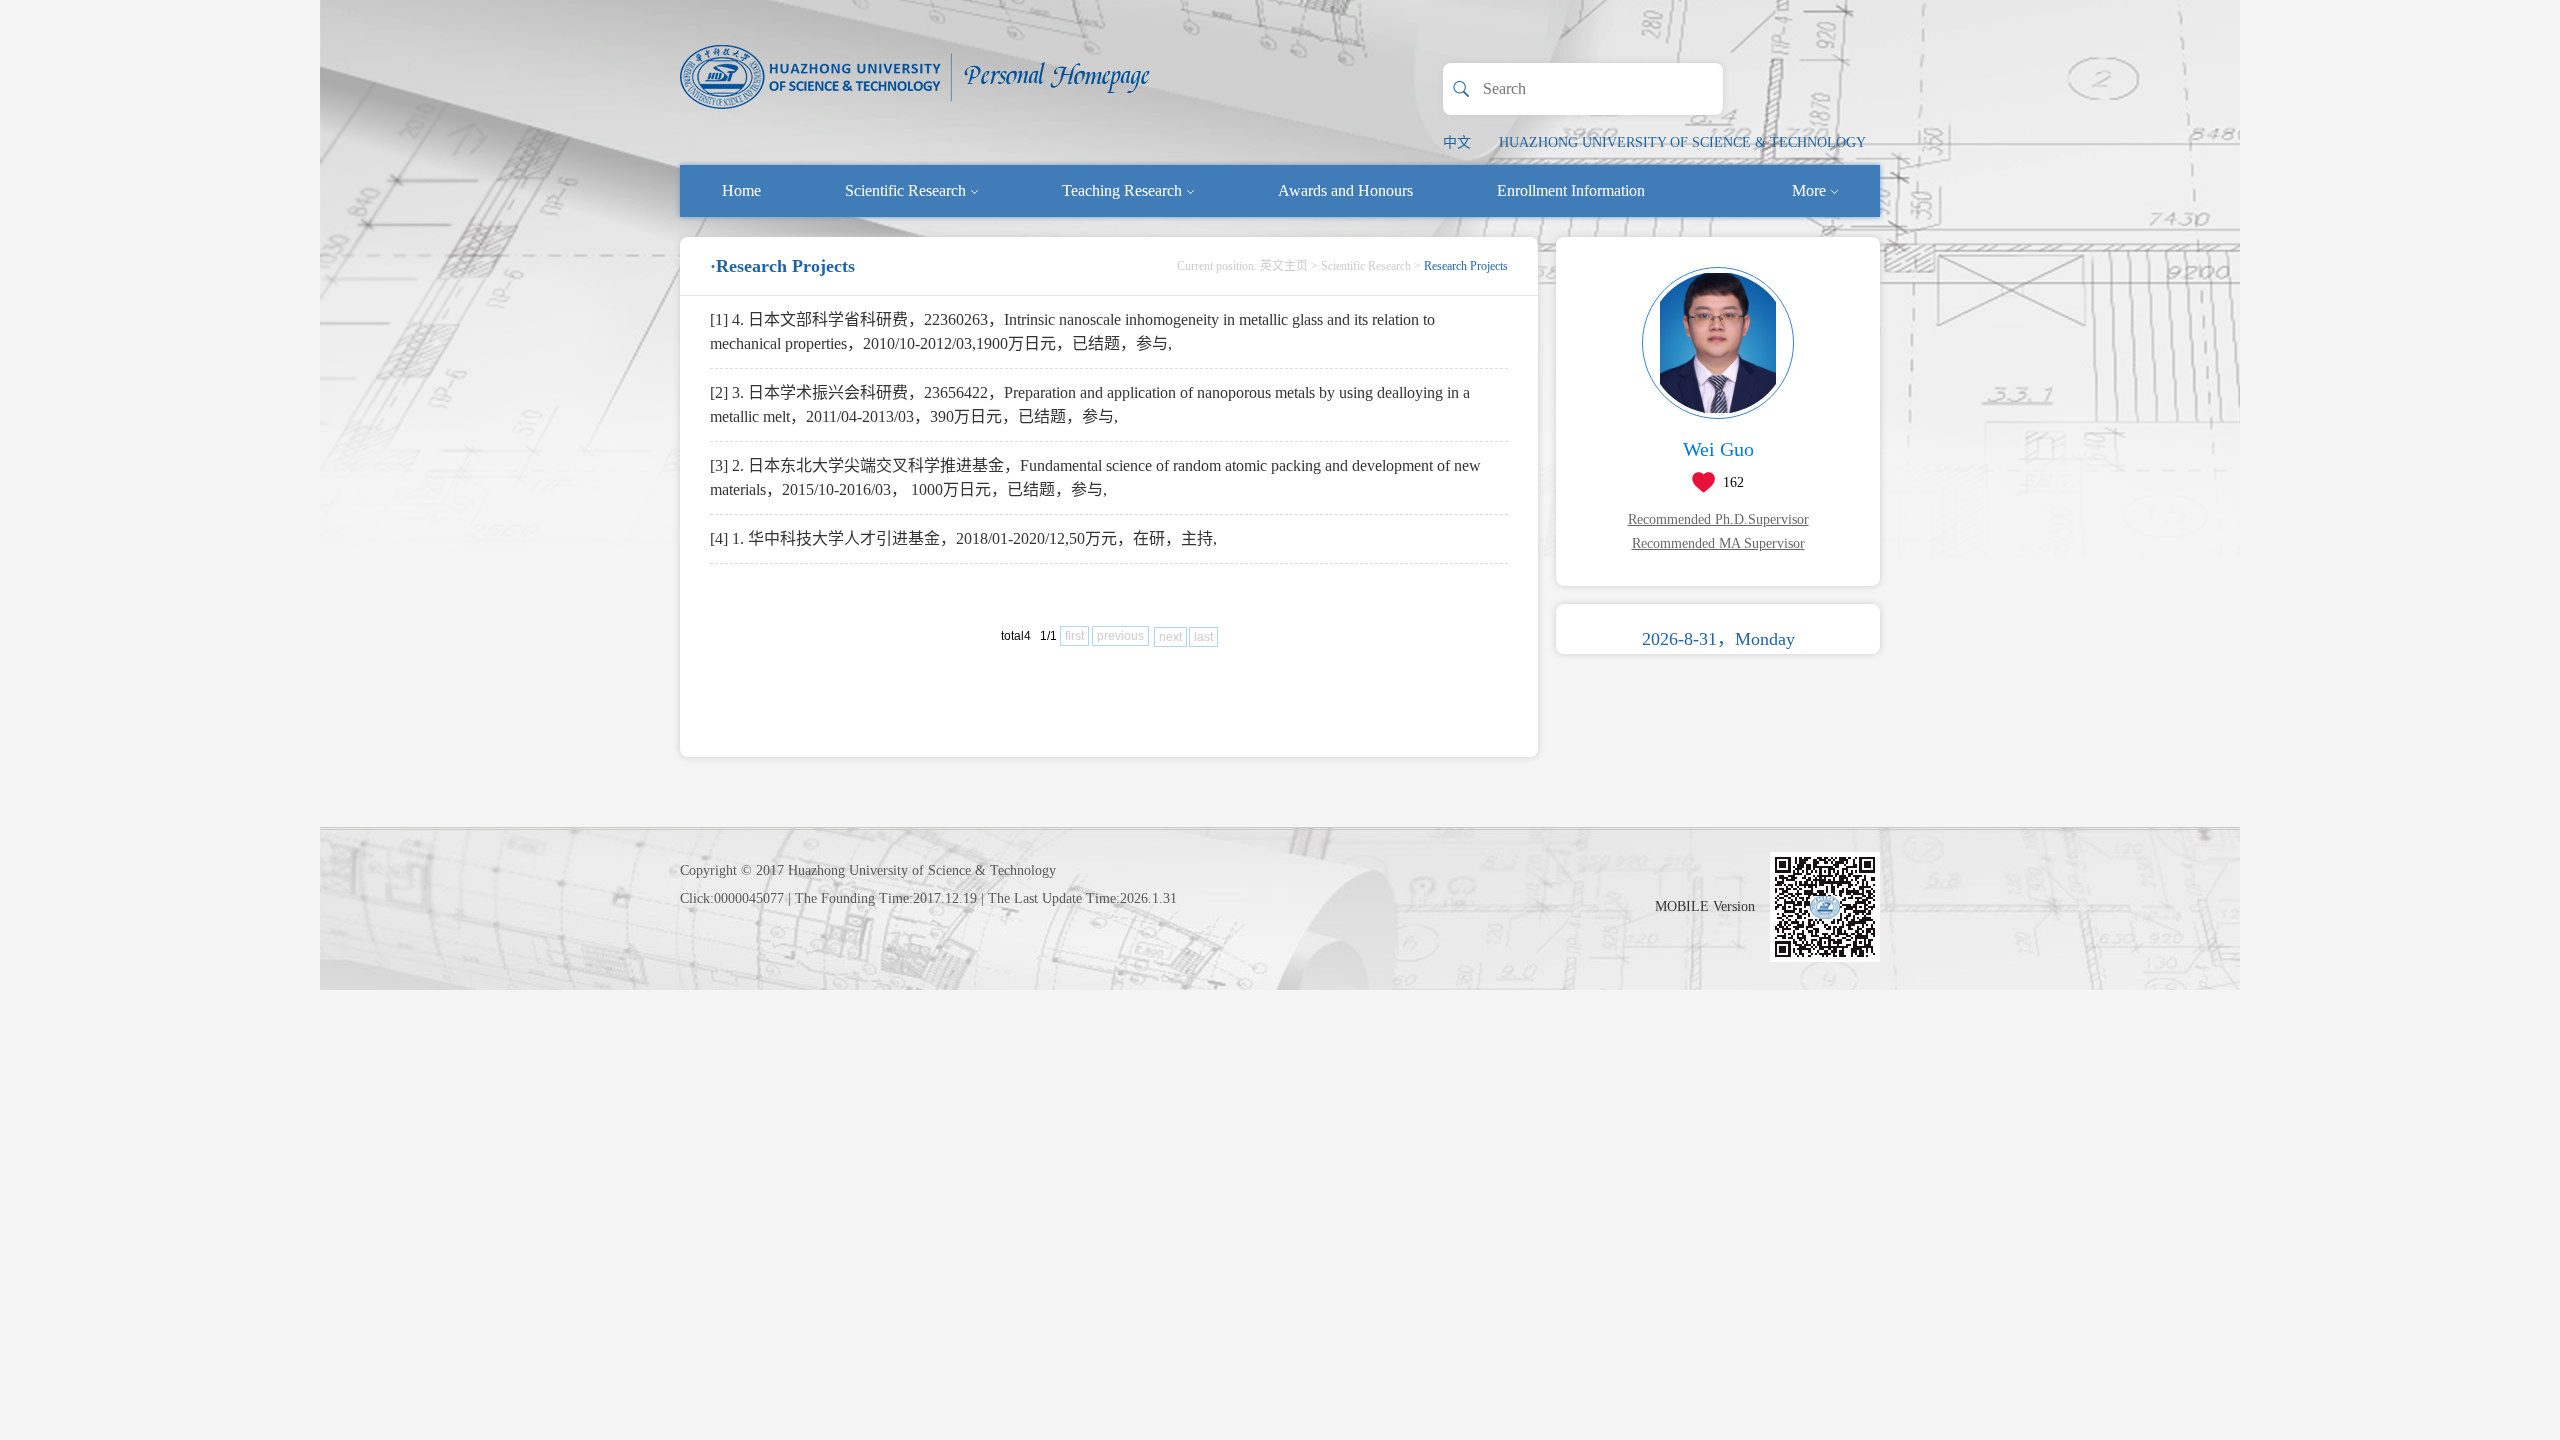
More (1809, 190)
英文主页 (1284, 266)
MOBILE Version (1705, 906)
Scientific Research (905, 190)
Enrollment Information (1571, 190)
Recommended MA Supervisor (1718, 543)
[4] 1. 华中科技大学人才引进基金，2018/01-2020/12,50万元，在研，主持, (963, 538)
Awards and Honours (1345, 190)
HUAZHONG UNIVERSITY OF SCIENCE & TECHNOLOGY (1682, 142)
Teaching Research (1122, 190)
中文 (1457, 142)
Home (741, 190)
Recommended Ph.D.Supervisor (1718, 519)
